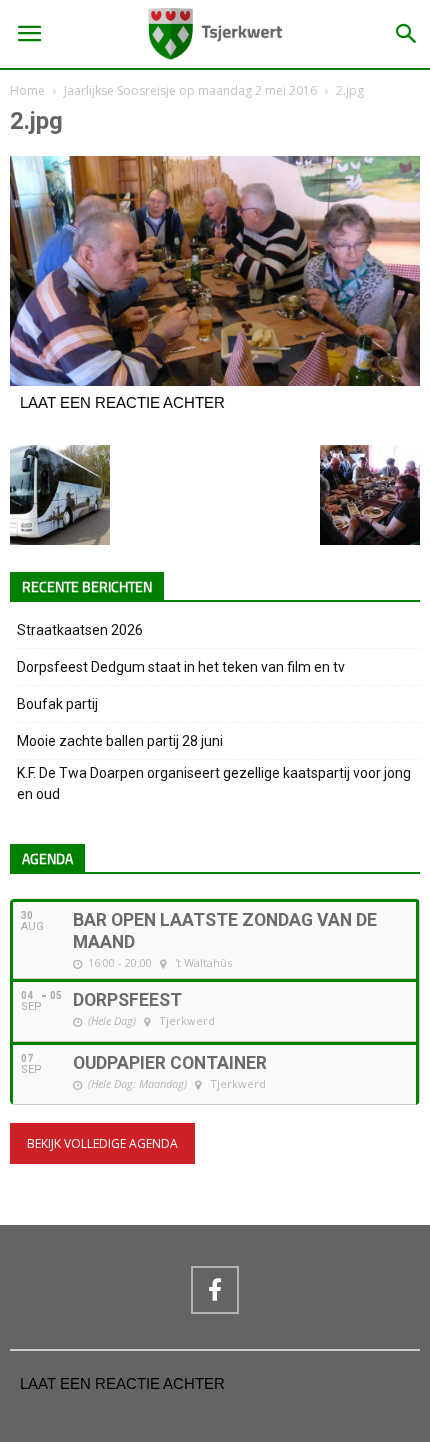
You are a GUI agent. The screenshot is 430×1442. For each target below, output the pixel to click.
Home (27, 90)
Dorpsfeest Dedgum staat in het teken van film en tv (181, 667)
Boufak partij (57, 704)
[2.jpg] (215, 381)
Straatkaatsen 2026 (80, 630)
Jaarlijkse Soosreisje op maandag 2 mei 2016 (190, 90)
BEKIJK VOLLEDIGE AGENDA (102, 1143)
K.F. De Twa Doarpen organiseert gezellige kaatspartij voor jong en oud (214, 783)
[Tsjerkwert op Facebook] (215, 1290)
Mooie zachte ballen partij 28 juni (120, 741)
